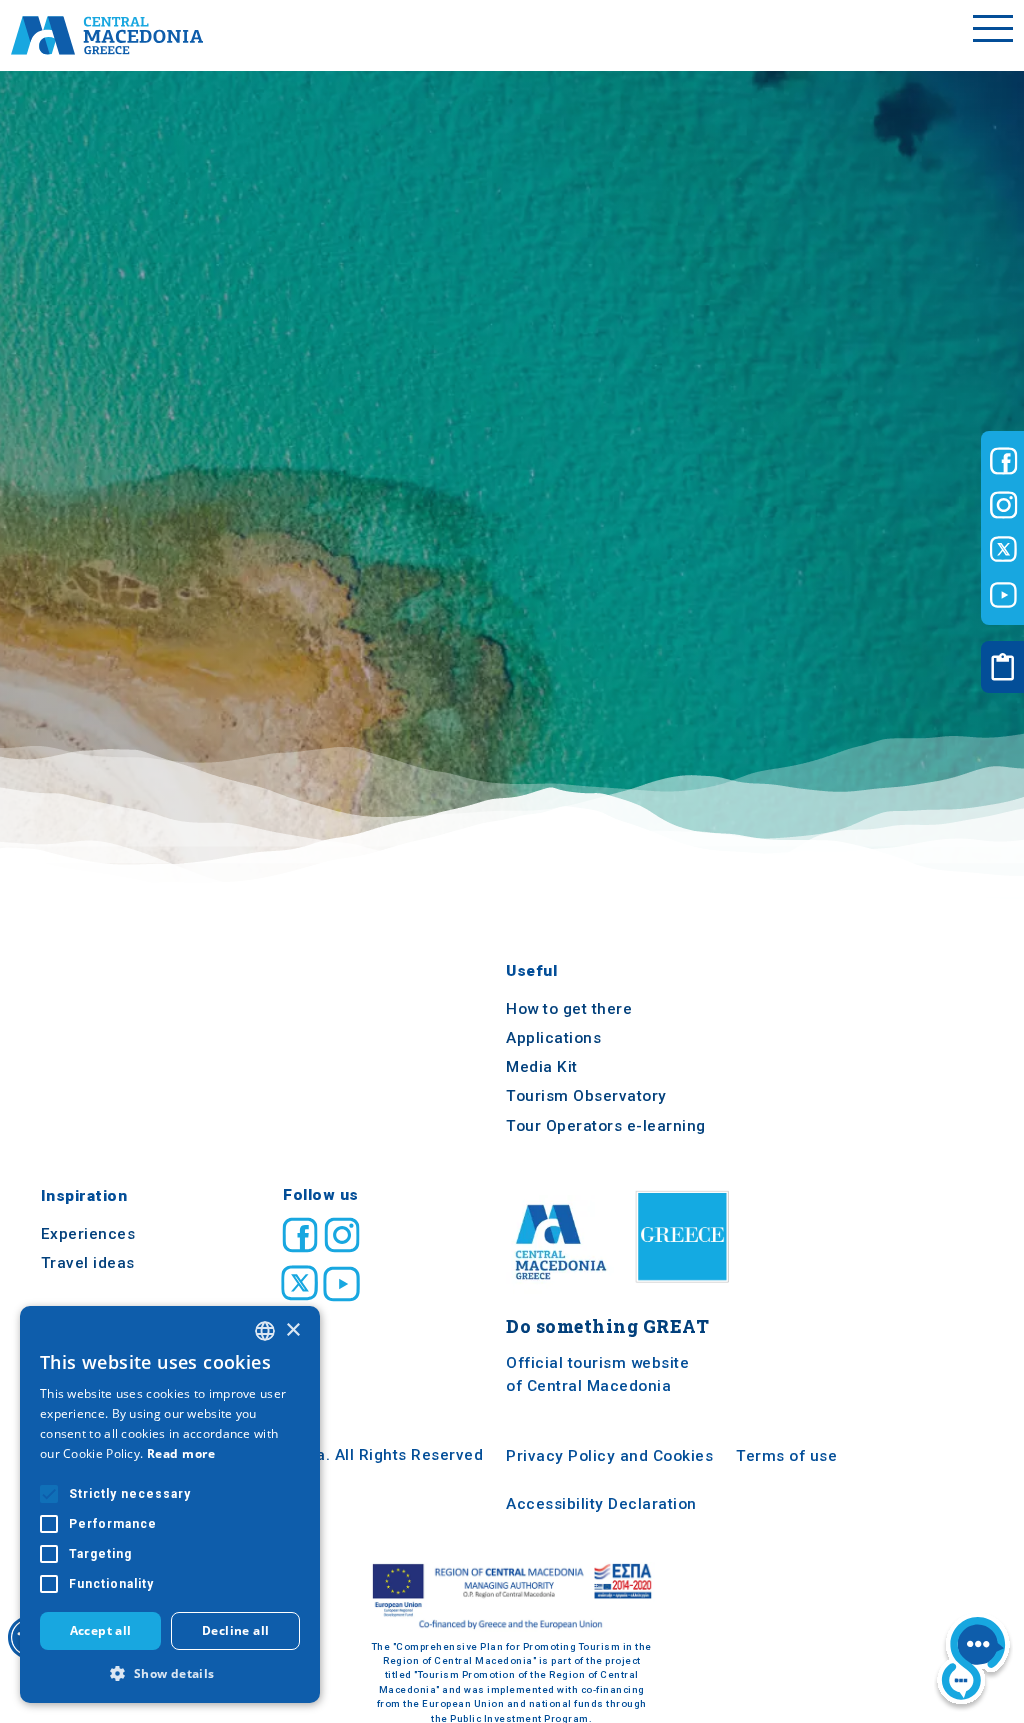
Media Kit (542, 1067)
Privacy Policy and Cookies (609, 1457)
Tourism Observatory (586, 1097)
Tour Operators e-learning (606, 1126)
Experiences (88, 1234)
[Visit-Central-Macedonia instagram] (1003, 505)
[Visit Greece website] (687, 1288)
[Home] (107, 35)
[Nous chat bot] (973, 1662)
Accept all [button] (101, 1630)
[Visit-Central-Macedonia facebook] (1003, 461)
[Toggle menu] (993, 35)
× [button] (292, 1330)
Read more (181, 1453)
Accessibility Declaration (601, 1505)
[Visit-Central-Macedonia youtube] (1003, 595)
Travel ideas (88, 1263)
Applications (553, 1038)
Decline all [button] (235, 1630)
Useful (531, 972)
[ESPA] (511, 1596)
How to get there (569, 1009)
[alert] (170, 1504)
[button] (170, 1673)
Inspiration (84, 1197)
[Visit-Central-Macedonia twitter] (1003, 550)
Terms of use (786, 1457)
